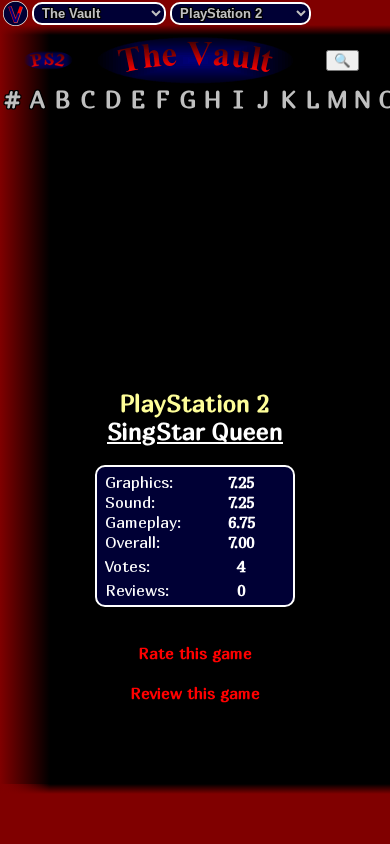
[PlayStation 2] (47, 60)
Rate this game (195, 653)
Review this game (195, 693)
